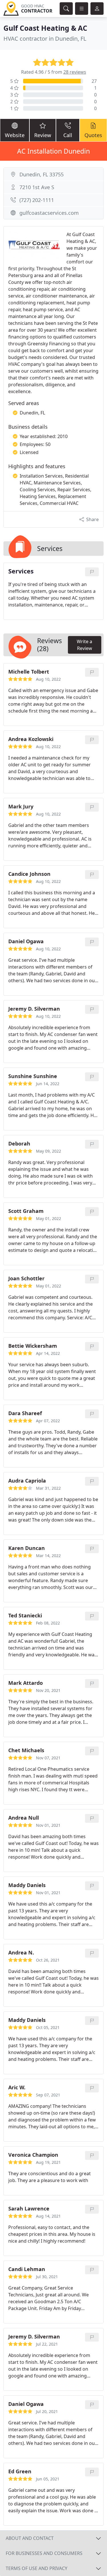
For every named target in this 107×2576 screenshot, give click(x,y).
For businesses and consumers (44, 2553)
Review (43, 135)
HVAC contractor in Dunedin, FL (45, 39)
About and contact (30, 2538)
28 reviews (75, 72)
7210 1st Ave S (37, 187)
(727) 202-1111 (37, 200)
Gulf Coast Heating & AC (45, 28)
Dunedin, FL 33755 (42, 174)
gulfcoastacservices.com (49, 213)
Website (15, 135)
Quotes (93, 135)
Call (68, 135)
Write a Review (84, 645)
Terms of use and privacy (37, 2568)
